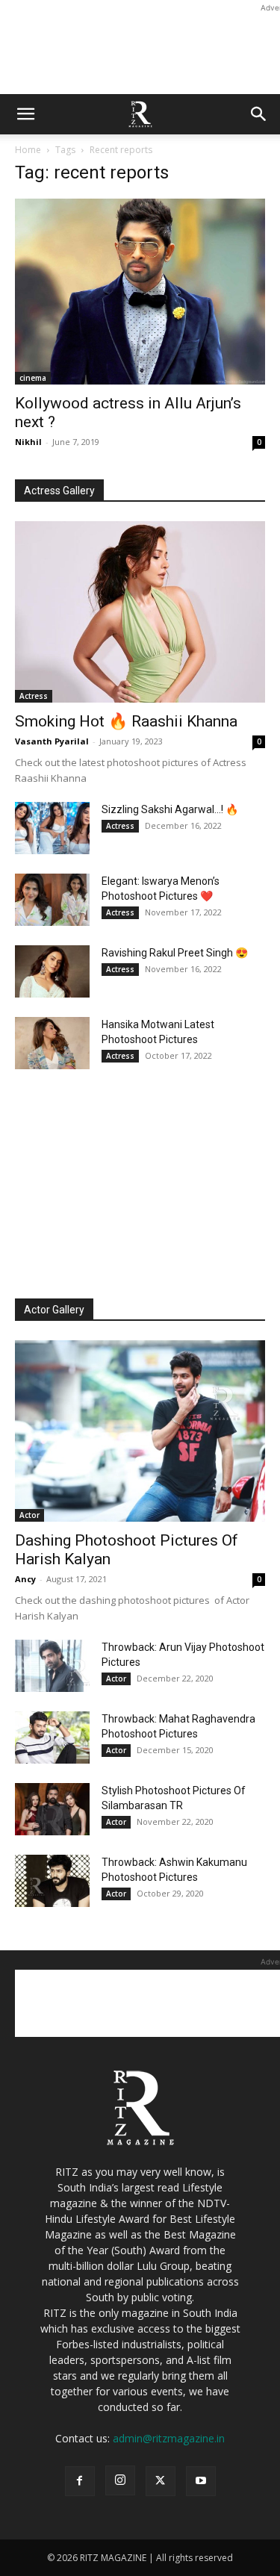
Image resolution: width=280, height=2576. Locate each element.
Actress (34, 696)
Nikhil (28, 442)
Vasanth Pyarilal (52, 741)
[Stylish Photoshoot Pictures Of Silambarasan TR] (52, 1809)
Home (28, 150)
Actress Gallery (59, 491)
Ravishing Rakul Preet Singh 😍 (175, 953)
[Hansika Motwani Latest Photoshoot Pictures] (52, 1043)
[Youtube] (201, 2481)
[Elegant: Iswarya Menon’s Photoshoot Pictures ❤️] (52, 900)
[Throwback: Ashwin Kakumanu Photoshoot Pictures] (52, 1881)
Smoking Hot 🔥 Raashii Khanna (126, 721)
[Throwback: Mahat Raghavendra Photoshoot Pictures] (52, 1737)
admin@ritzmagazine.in (169, 2438)
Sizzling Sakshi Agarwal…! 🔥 (170, 809)
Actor (29, 1515)
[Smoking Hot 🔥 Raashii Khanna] (140, 612)
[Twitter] (161, 2481)
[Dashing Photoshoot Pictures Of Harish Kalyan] (140, 1431)
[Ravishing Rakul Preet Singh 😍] (52, 971)
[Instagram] (120, 2480)
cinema (33, 378)
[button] (25, 114)
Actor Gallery (54, 1310)
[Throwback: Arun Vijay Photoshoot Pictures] (52, 1666)
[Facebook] (80, 2481)
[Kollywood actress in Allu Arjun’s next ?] (140, 292)
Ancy (25, 1579)
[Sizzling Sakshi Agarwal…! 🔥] (52, 828)
